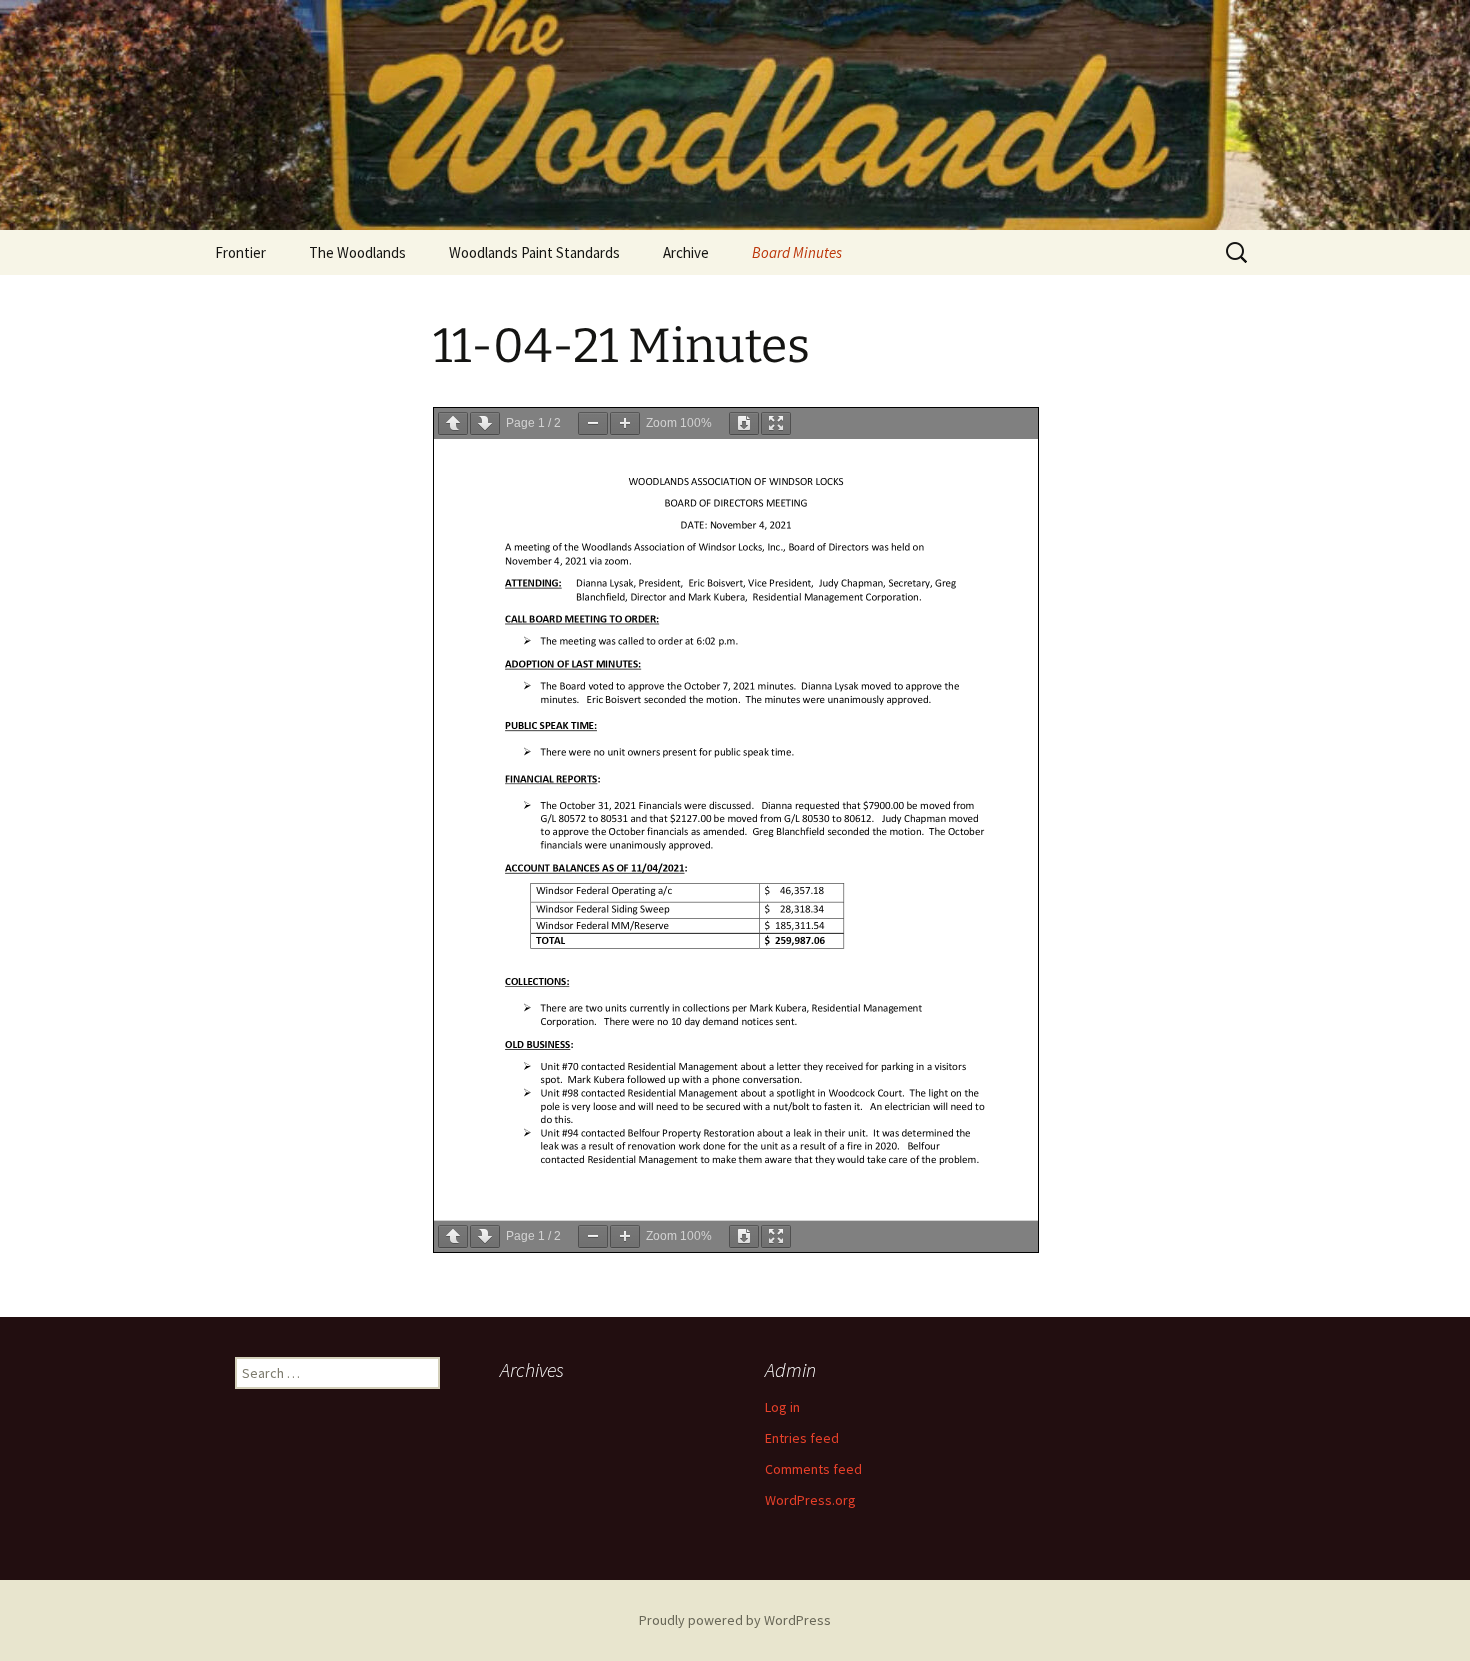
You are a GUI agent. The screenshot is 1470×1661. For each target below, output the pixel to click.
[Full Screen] (776, 423)
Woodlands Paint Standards (534, 252)
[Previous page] (453, 423)
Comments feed (813, 1469)
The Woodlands (357, 252)
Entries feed (802, 1438)
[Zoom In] (625, 423)
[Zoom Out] (593, 423)
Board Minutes (797, 252)
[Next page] (485, 423)
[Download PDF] (744, 423)
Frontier (240, 252)
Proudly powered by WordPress (735, 1620)
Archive (686, 252)
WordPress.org (810, 1500)
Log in (782, 1407)
